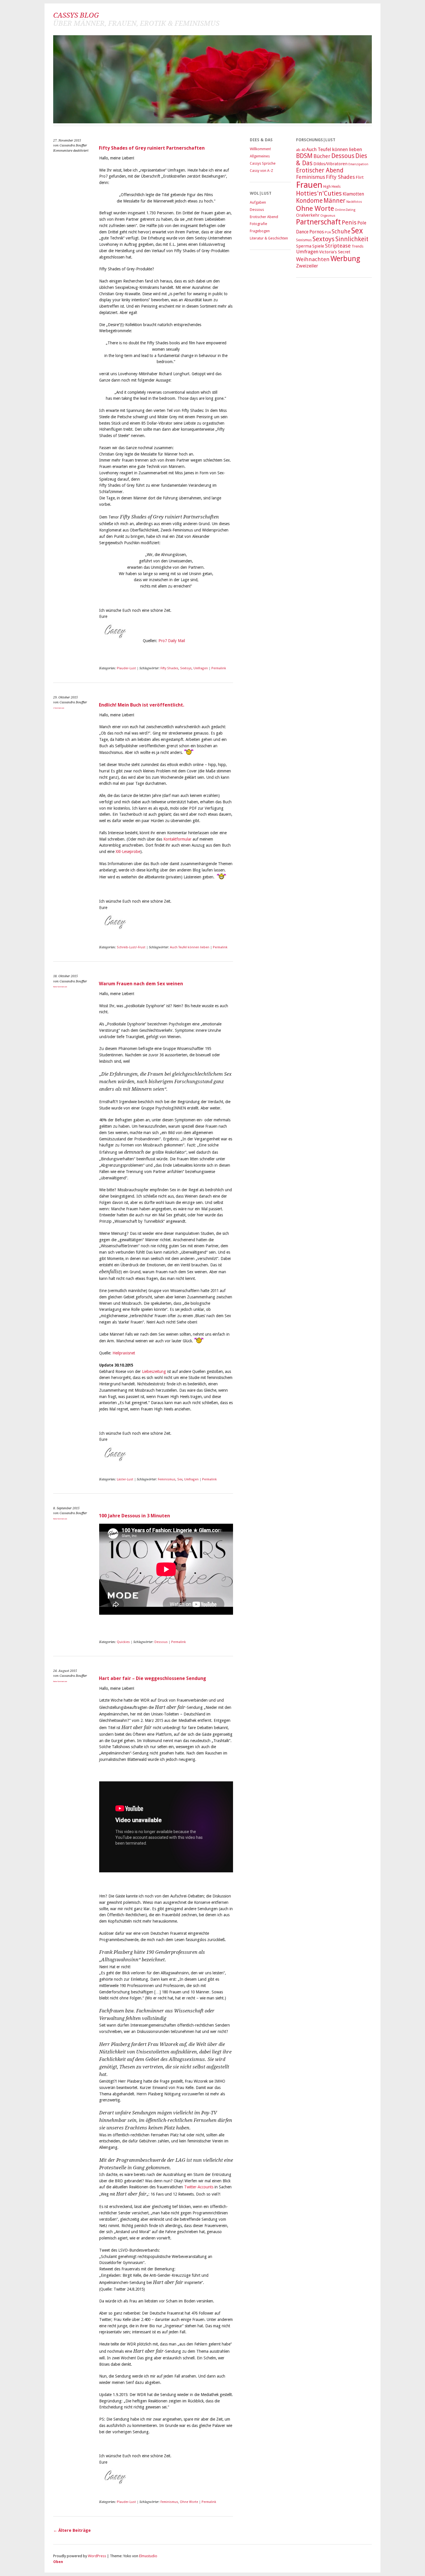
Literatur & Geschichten (269, 238)
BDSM (304, 156)
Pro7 (163, 641)
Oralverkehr (308, 215)
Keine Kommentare (60, 987)
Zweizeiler (307, 266)
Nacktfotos (354, 202)
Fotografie (258, 224)
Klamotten (353, 194)
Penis (349, 222)
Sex (180, 1479)
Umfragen (201, 668)
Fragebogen (260, 231)
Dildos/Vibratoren (330, 164)
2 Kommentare (59, 708)
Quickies (123, 1642)
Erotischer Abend (264, 217)
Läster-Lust (125, 1479)
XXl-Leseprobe (128, 852)
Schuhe (341, 232)
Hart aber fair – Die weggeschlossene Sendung (153, 1678)
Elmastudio (148, 2556)
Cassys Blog (76, 15)
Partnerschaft (318, 222)
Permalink (219, 668)
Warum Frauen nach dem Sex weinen (141, 984)
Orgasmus (328, 216)
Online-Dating (345, 210)
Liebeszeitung (154, 1371)
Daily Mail (177, 641)
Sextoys (186, 668)
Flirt (360, 177)
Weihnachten (313, 259)
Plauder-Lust (126, 668)
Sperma (304, 246)
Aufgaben (258, 202)
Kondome (309, 201)
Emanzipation (358, 164)
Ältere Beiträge (72, 2530)
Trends (357, 246)
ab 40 (301, 150)
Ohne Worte (189, 2502)
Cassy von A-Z (262, 171)
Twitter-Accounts (199, 2187)
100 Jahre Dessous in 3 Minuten (134, 1516)
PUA (328, 232)
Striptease (338, 246)
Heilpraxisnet (124, 1353)
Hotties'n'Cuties (319, 193)
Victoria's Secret (335, 252)
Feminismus (167, 1479)
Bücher (322, 156)
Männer (335, 201)
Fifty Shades (169, 668)
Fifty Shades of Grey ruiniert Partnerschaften (152, 148)
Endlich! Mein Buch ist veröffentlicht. (142, 705)
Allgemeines (260, 156)
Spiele (318, 246)
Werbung (345, 259)
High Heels (332, 186)
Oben (58, 2562)
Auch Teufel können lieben (190, 947)
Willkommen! (260, 149)
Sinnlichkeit (352, 239)
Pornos (317, 232)
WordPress (97, 2556)
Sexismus (304, 240)
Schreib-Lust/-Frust (131, 947)
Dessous (161, 1642)
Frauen (309, 185)
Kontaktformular (178, 839)
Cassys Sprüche (263, 163)
